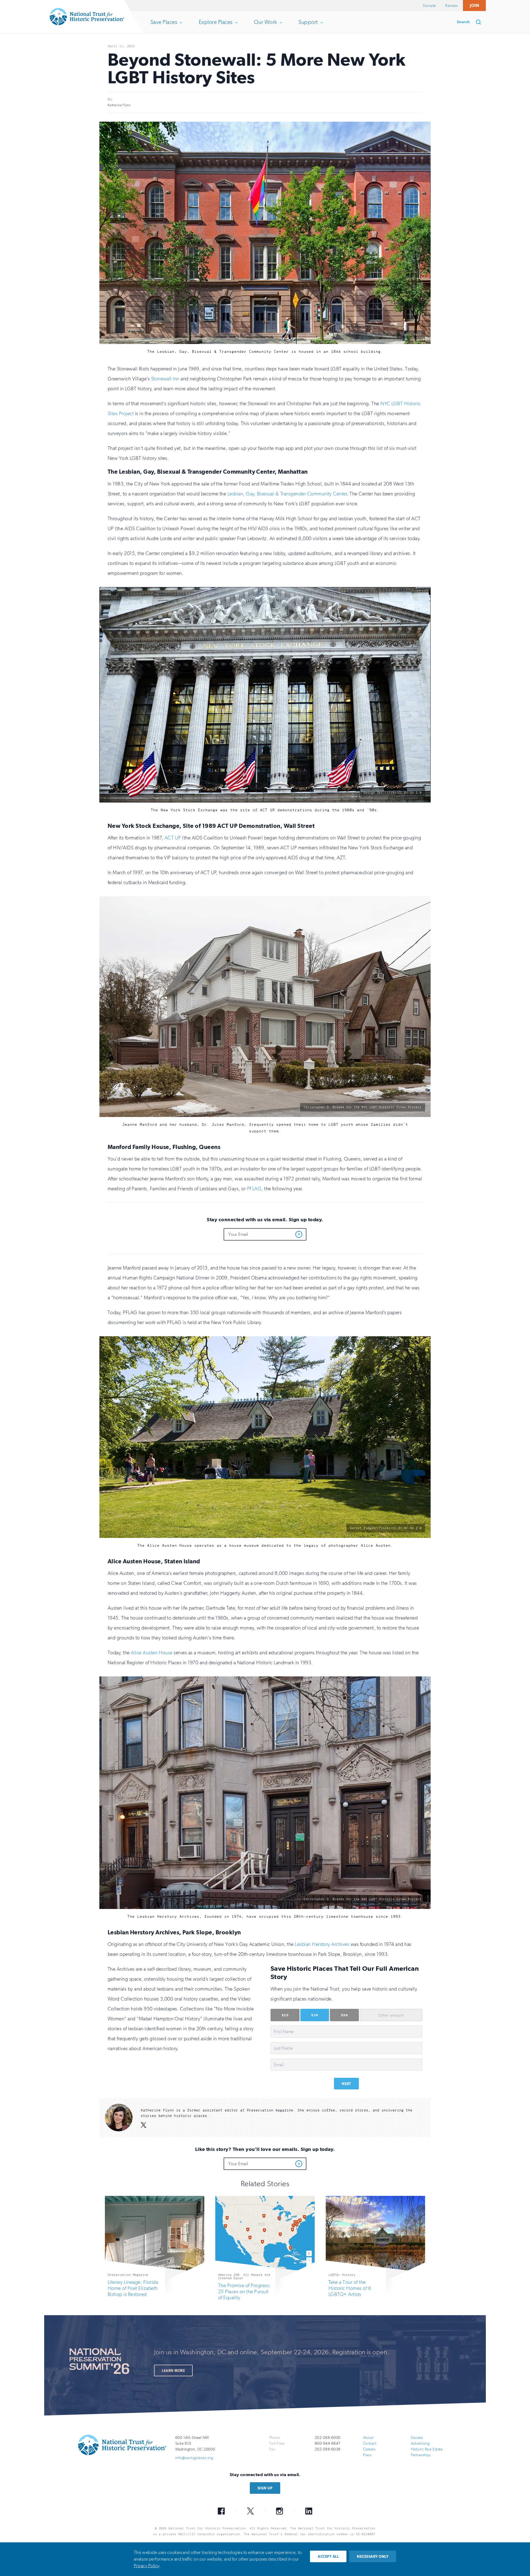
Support (308, 26)
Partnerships (421, 2455)
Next (346, 2084)
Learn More (173, 2371)
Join (474, 5)
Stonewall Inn (165, 379)
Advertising (420, 2443)
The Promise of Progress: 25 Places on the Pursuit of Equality (244, 2292)
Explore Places (216, 26)
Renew (451, 6)
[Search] (480, 22)
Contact (370, 2443)
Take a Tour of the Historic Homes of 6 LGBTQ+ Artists (350, 2288)
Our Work (265, 26)
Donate (430, 6)
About (368, 2438)
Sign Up (265, 2488)
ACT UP (173, 838)
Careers (369, 2449)
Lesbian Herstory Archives (322, 1944)
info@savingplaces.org (194, 2458)
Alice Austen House (152, 1653)
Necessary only (373, 2557)
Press (367, 2455)
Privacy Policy (146, 2566)
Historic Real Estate (427, 2449)
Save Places (164, 26)
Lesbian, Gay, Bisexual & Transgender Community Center (287, 494)
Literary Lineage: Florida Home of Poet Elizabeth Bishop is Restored (133, 2288)
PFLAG (254, 1189)
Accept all (328, 2557)
